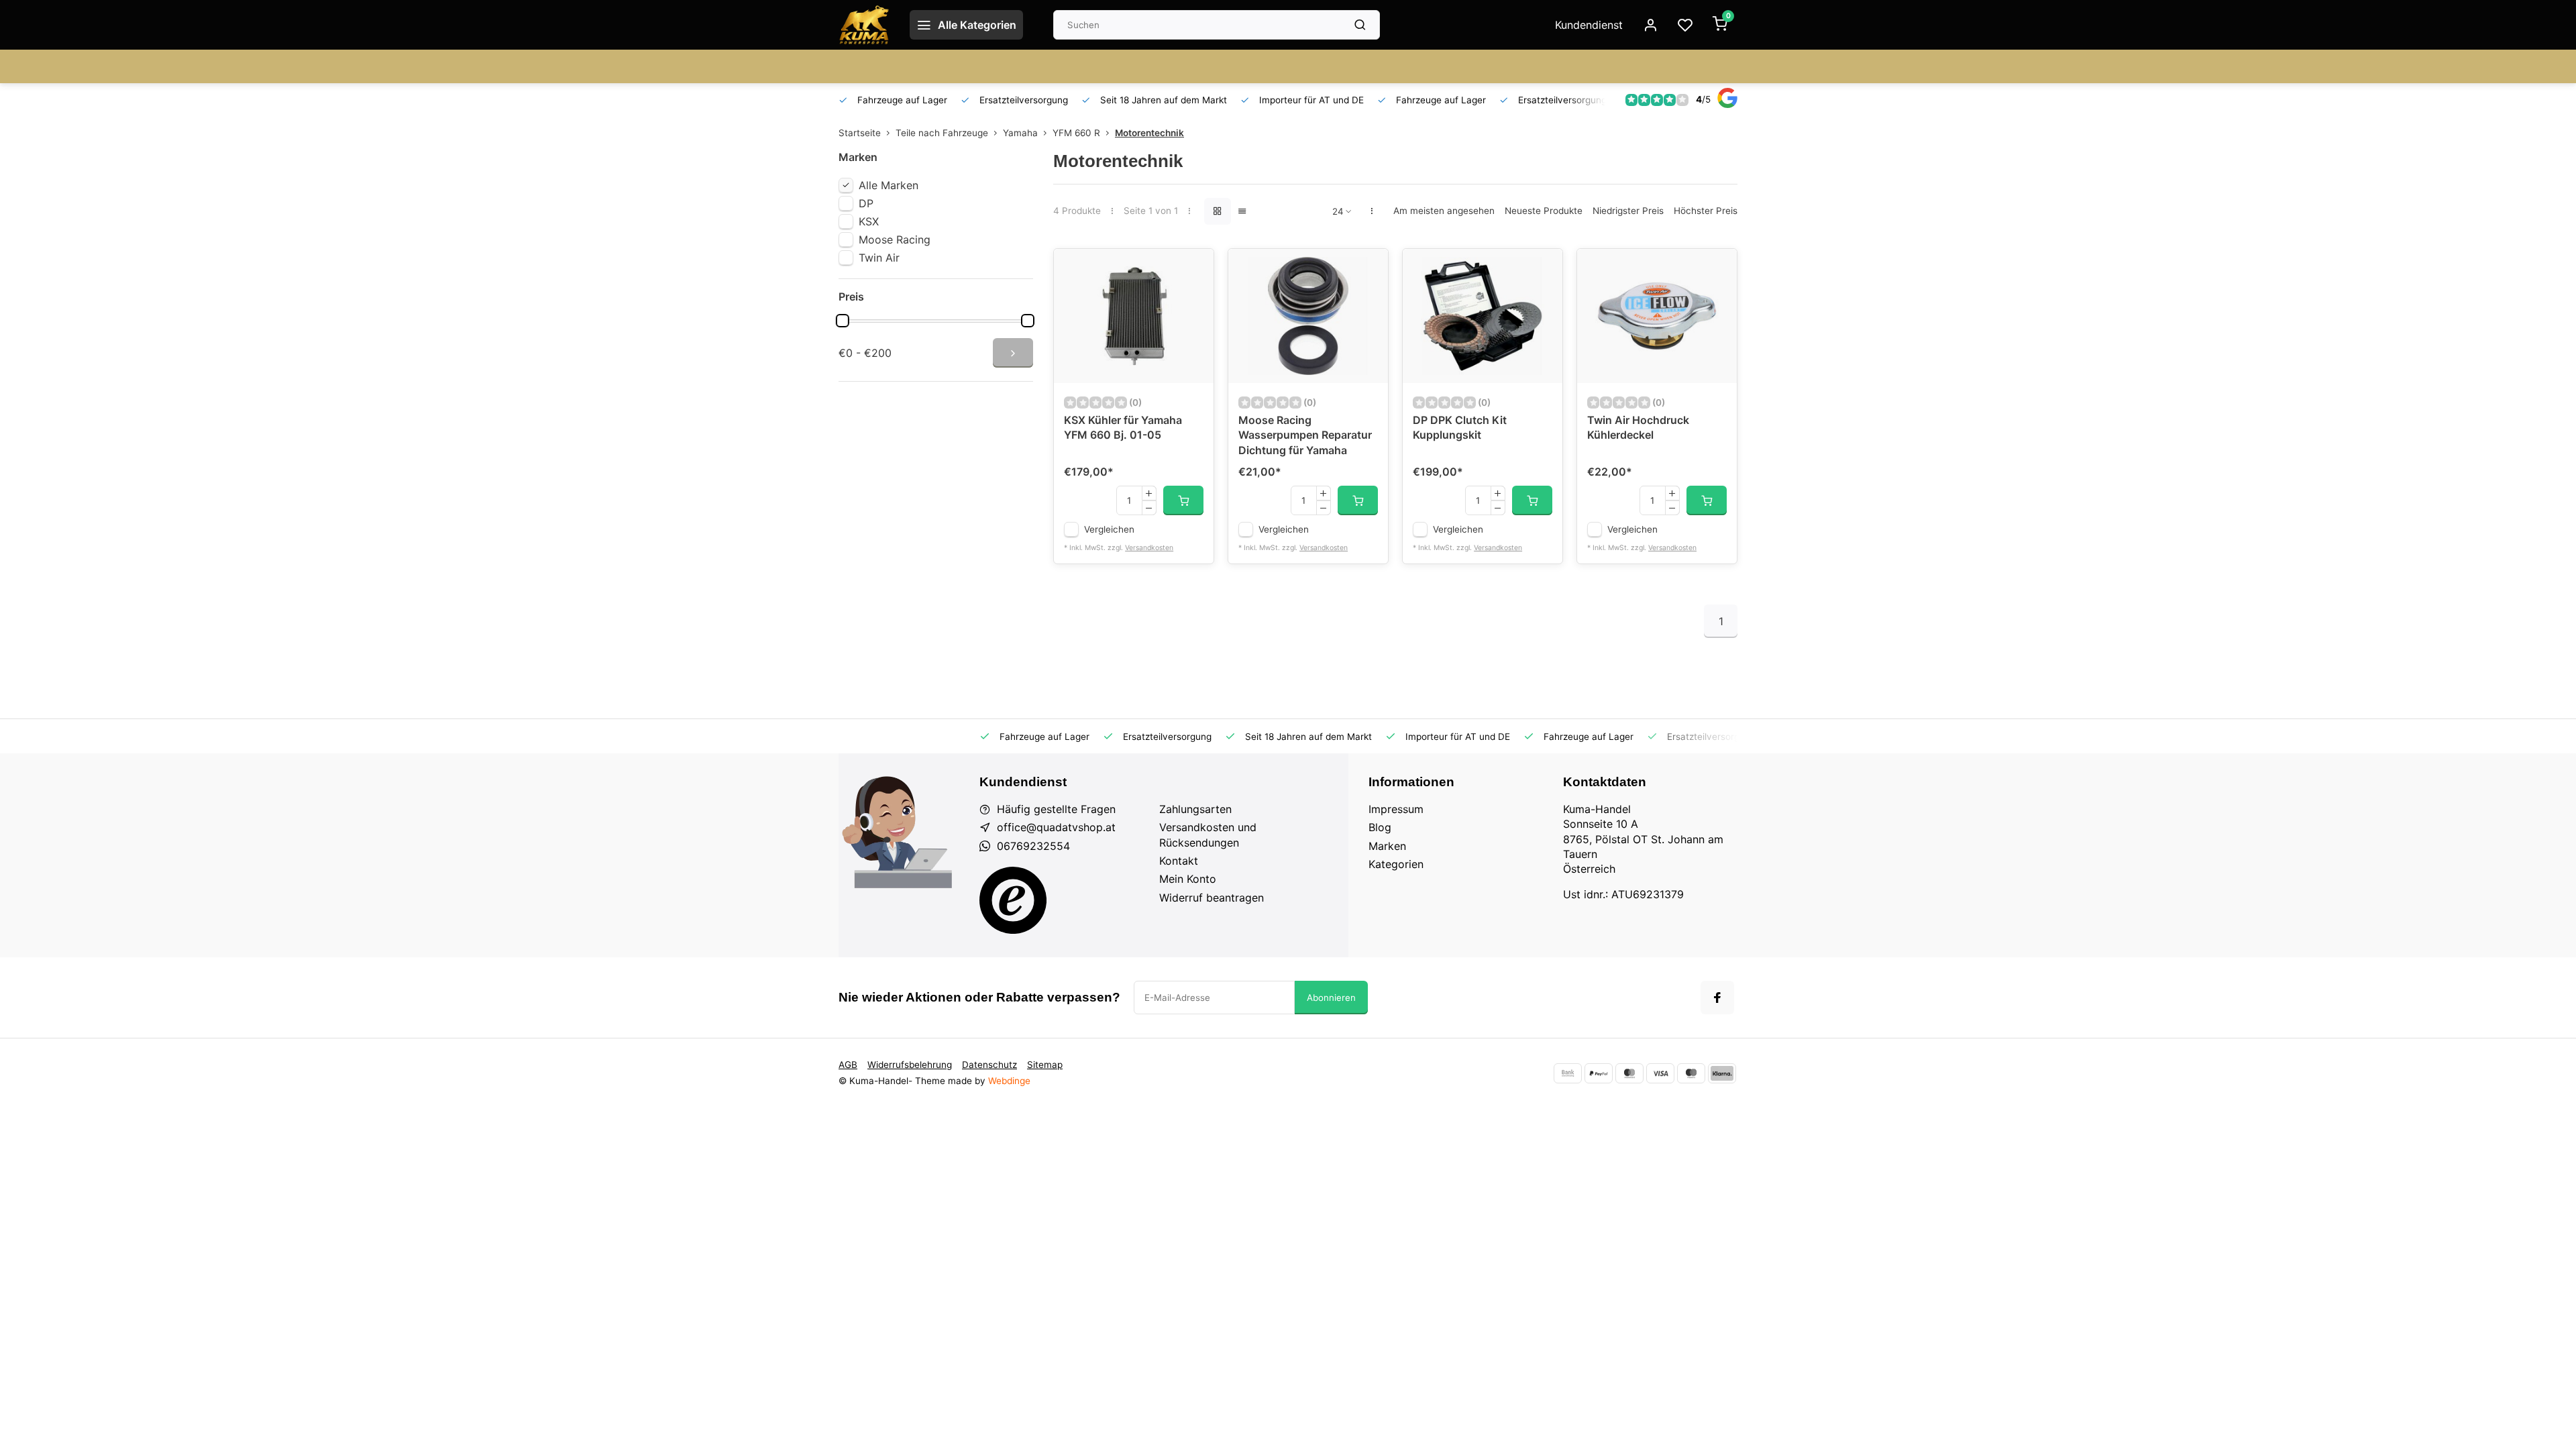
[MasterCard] (1629, 1073)
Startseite (860, 133)
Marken (1387, 846)
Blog (1380, 827)
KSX (869, 221)
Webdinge (1009, 1081)
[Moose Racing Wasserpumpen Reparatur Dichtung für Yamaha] (1308, 316)
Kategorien (1396, 864)
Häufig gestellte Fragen (1056, 809)
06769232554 (1033, 846)
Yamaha (1020, 133)
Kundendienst (1589, 25)
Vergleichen (1109, 529)
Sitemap (1045, 1065)
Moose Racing (895, 239)
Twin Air (879, 258)
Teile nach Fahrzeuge (942, 133)
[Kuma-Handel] (864, 25)
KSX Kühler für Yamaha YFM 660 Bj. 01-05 (1123, 427)
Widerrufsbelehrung (910, 1065)
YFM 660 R (1076, 133)
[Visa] (1660, 1073)
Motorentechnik (1149, 133)
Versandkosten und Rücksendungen (1208, 835)
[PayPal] (1599, 1073)
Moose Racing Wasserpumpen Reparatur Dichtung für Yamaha (1305, 435)
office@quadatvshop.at (1056, 827)
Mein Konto (1188, 879)
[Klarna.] (1722, 1073)
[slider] (843, 321)
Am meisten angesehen (1444, 211)
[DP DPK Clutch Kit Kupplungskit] (1483, 316)
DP (866, 203)
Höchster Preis (1706, 211)
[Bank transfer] (1568, 1073)
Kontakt (1179, 861)
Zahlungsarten (1195, 809)
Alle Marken (889, 185)
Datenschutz (989, 1065)
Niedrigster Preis (1628, 211)
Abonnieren (1331, 998)
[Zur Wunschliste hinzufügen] (1193, 269)
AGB (848, 1065)
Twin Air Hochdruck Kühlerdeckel (1638, 427)
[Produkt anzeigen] (1183, 500)
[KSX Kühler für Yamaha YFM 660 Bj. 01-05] (1134, 316)
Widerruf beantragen (1212, 898)
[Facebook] (1717, 998)
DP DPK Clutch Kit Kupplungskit (1460, 427)
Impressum (1396, 809)
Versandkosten (1149, 548)
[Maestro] (1691, 1073)
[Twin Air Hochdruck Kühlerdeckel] (1657, 316)
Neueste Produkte (1544, 211)
